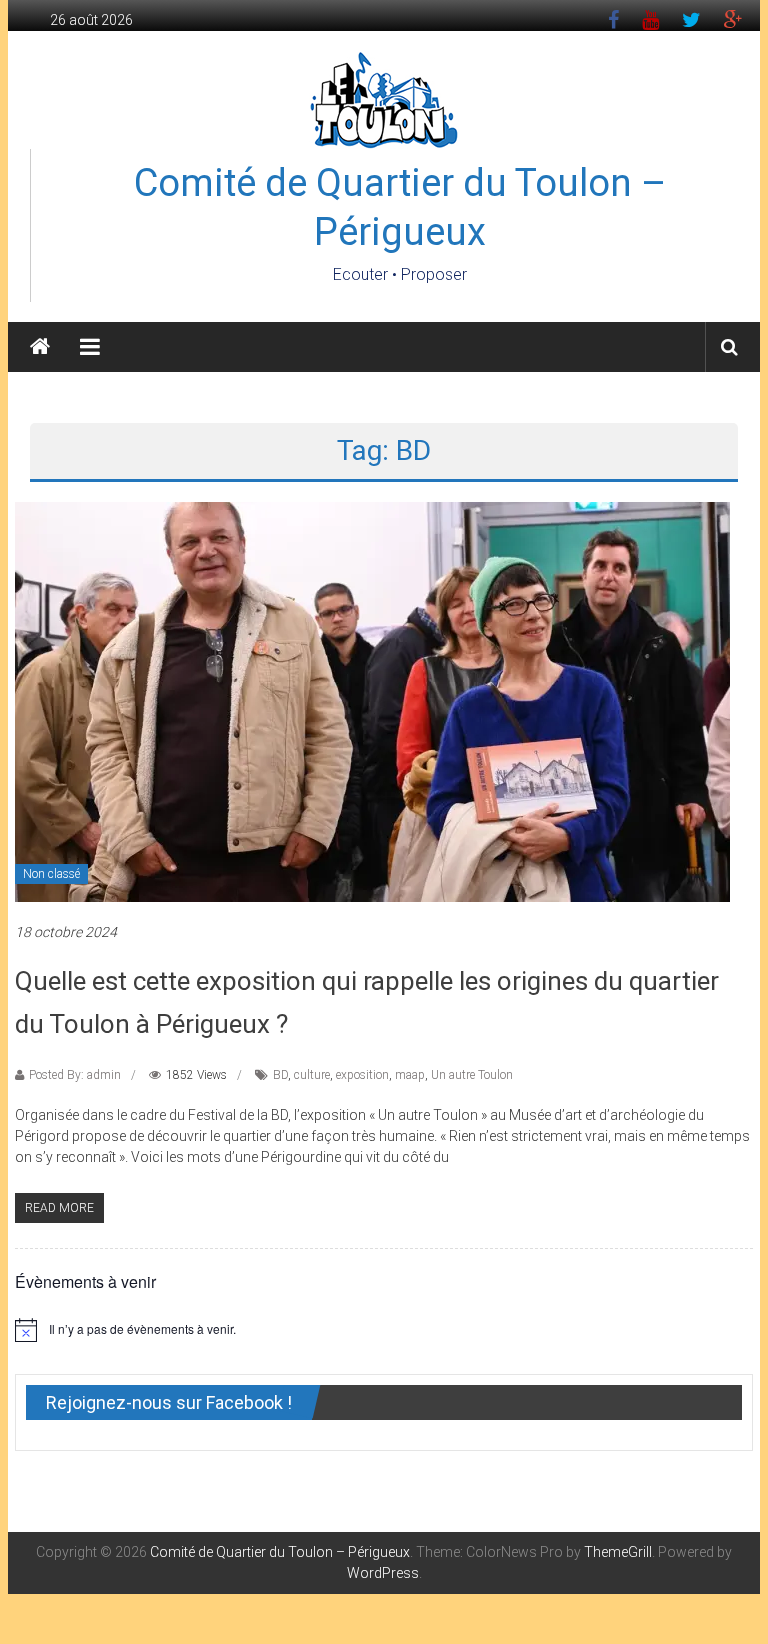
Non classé (51, 874)
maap (410, 1075)
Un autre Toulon (472, 1075)
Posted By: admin (75, 1075)
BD (280, 1075)
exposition (362, 1075)
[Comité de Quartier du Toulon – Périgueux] (40, 347)
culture (312, 1075)
